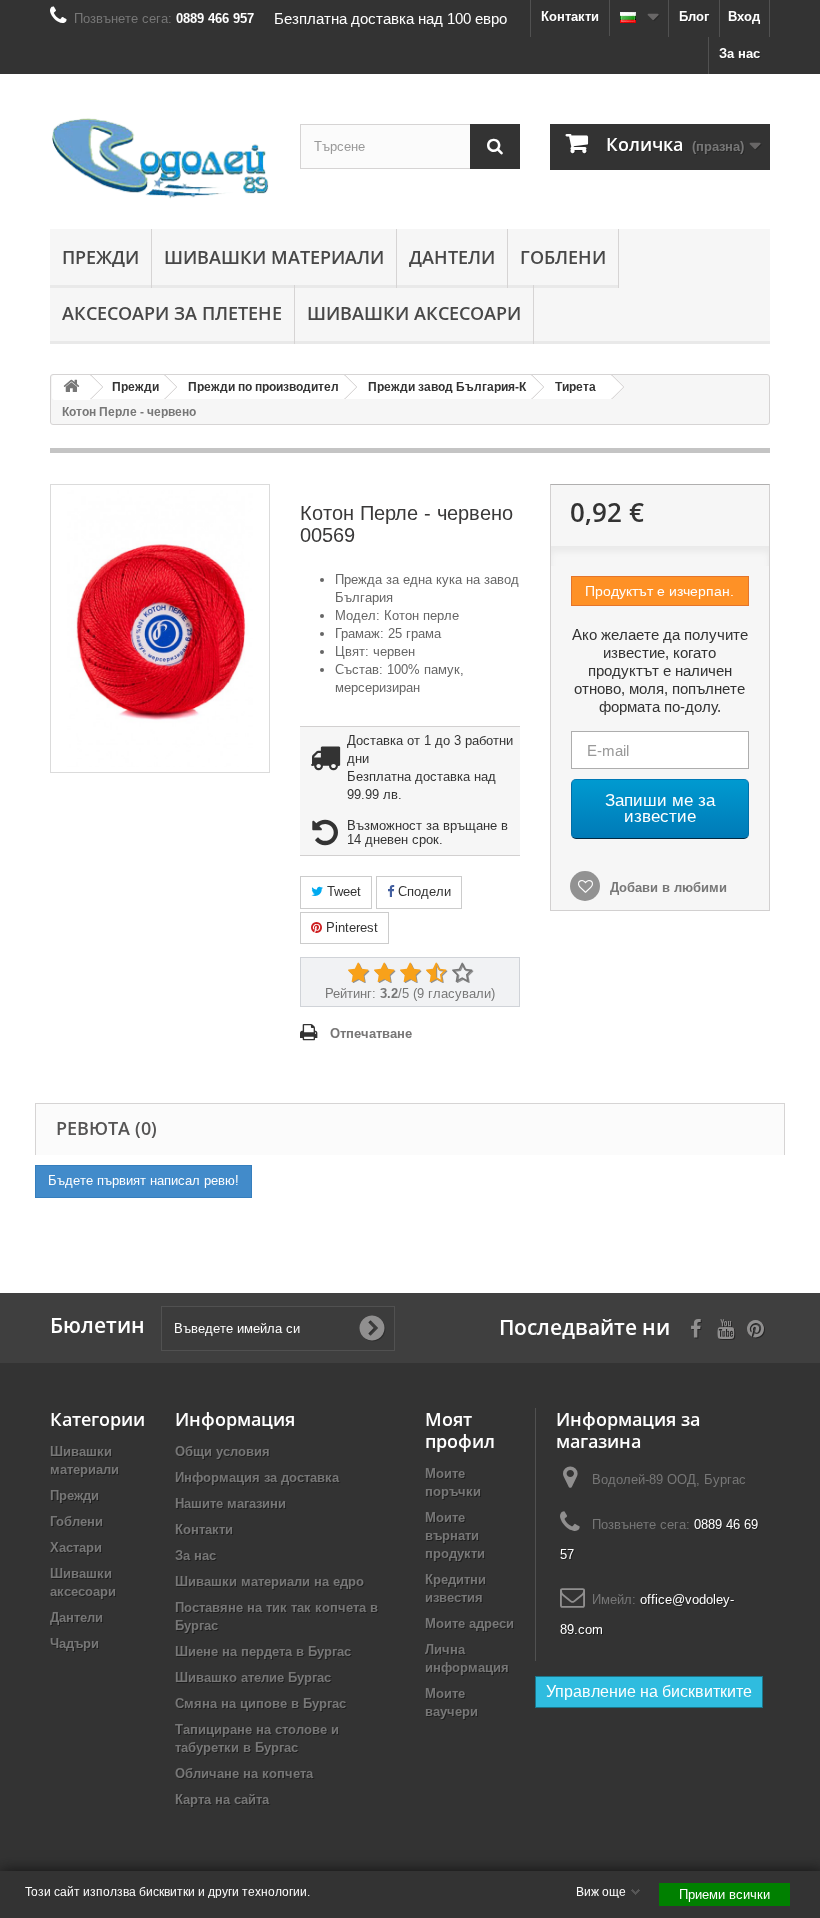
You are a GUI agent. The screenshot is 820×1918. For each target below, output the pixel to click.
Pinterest (350, 927)
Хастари (76, 1547)
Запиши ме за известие (660, 808)
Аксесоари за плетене (172, 313)
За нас (739, 53)
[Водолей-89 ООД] (160, 159)
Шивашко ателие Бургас (253, 1677)
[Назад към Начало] (71, 387)
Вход (744, 16)
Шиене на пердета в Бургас (263, 1651)
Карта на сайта (222, 1799)
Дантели (452, 257)
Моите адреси (469, 1623)
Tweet (342, 891)
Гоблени (563, 257)
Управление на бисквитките (649, 1691)
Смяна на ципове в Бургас (260, 1703)
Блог (694, 16)
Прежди (100, 257)
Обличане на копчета (244, 1773)
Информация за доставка (257, 1477)
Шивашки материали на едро (269, 1581)
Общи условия (222, 1451)
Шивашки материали (274, 257)
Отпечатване (371, 1033)
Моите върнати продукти (455, 1535)
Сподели (422, 891)
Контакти (570, 16)
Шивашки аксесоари (414, 313)
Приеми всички (724, 1894)
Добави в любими (666, 887)
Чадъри (74, 1643)
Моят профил (460, 1430)
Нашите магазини (230, 1503)
